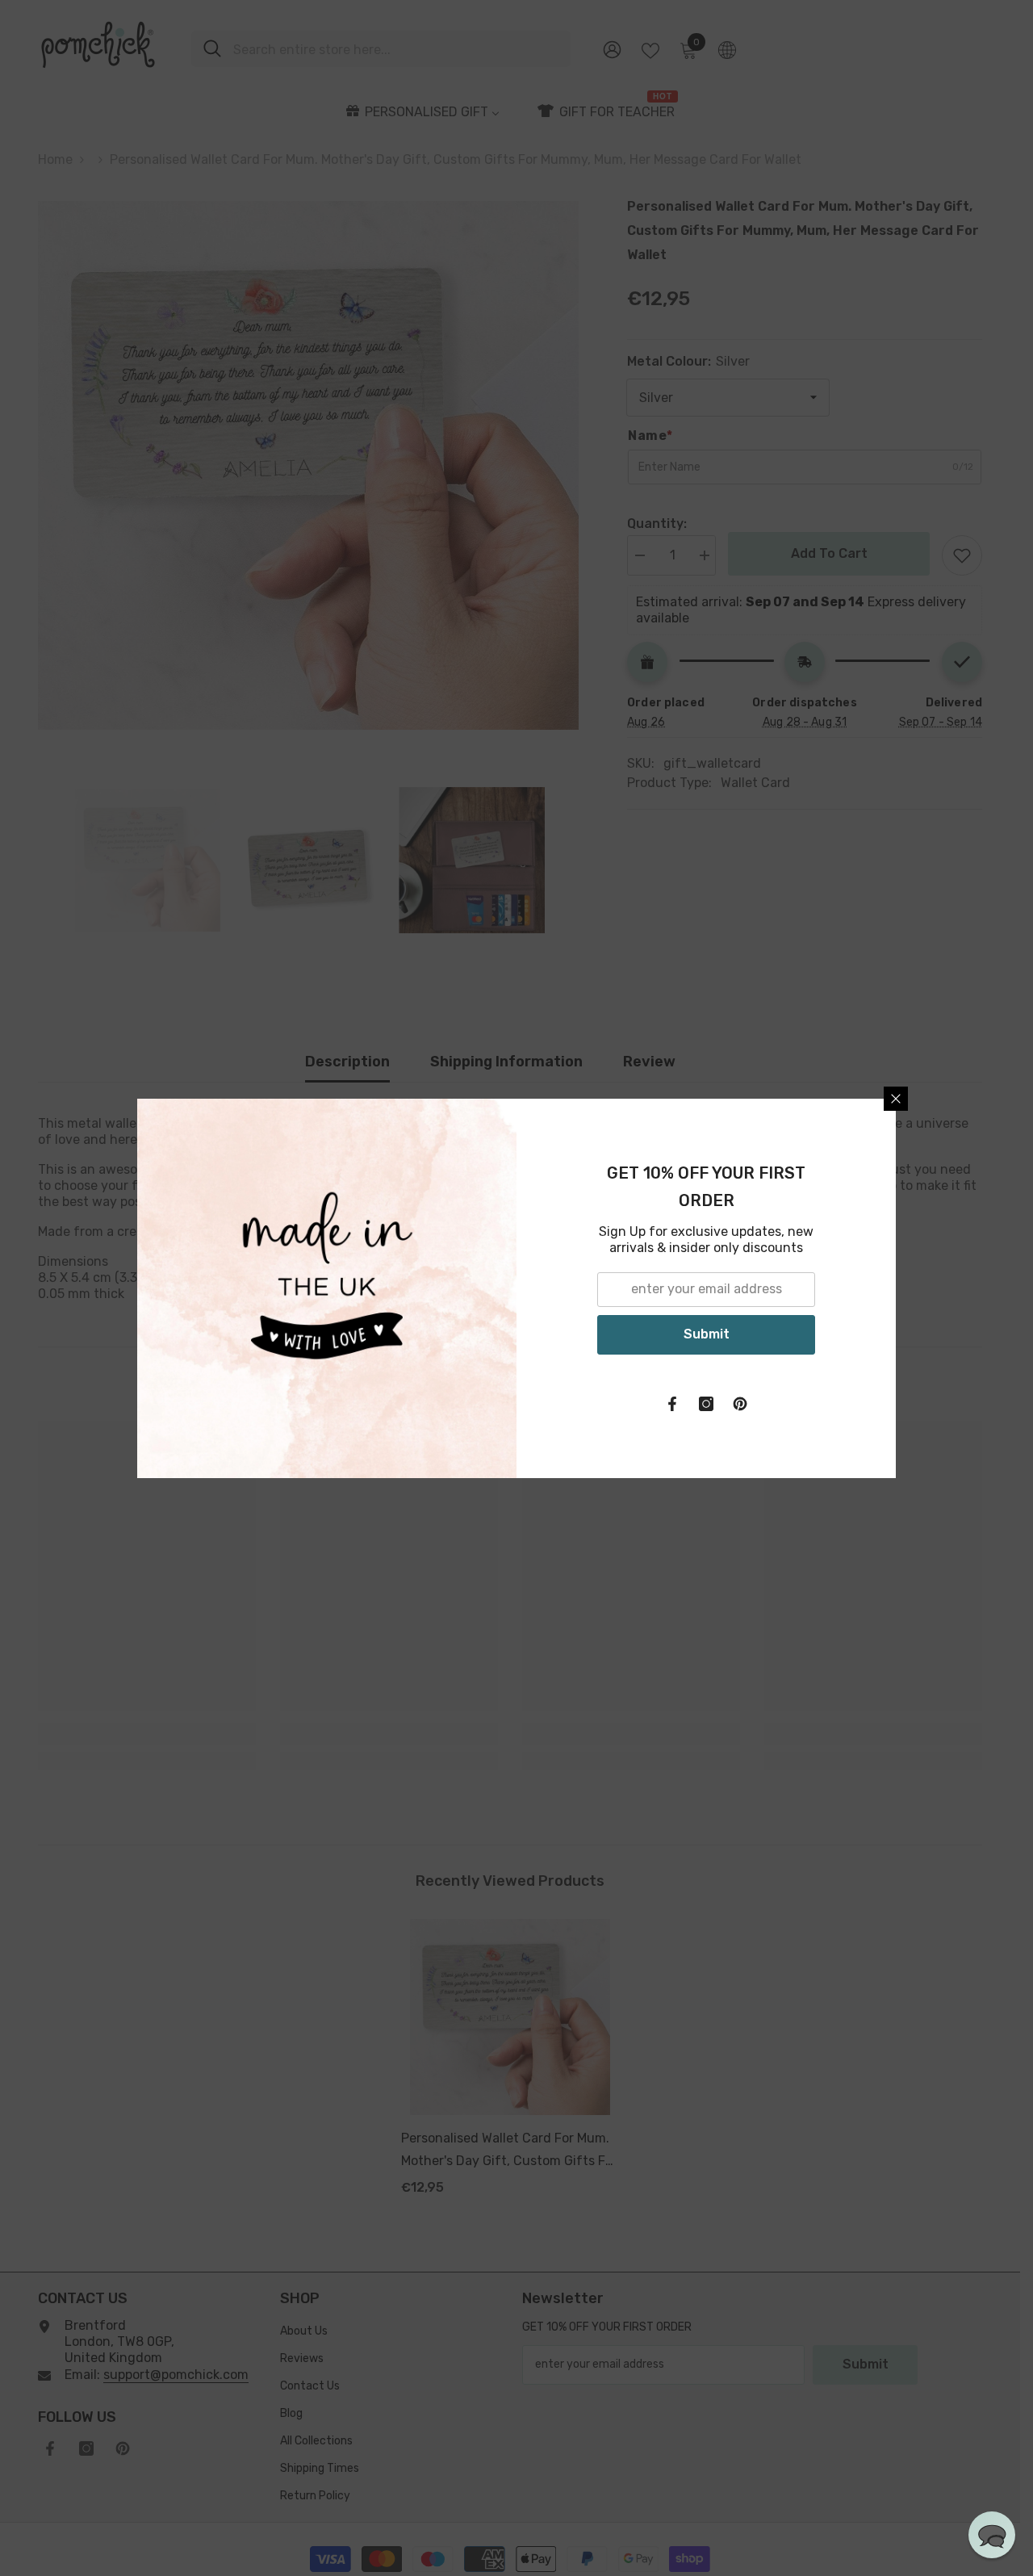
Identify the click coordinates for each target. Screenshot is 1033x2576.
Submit (707, 1334)
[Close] (896, 1099)
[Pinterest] (740, 1404)
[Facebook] (672, 1404)
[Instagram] (706, 1404)
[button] (992, 2535)
